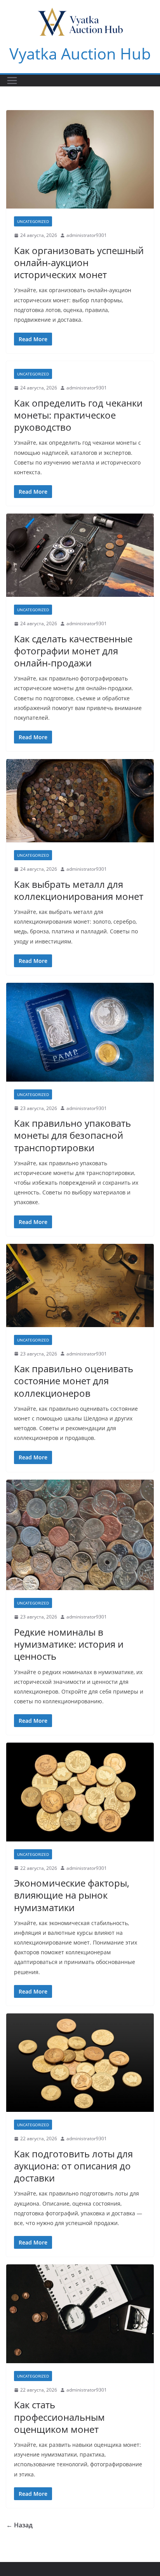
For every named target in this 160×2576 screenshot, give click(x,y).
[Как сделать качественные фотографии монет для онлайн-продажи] (80, 555)
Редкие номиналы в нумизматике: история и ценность (69, 1644)
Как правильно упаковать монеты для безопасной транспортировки (72, 1135)
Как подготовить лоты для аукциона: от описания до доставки (73, 2166)
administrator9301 (87, 235)
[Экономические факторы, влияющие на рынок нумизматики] (80, 1792)
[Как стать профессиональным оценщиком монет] (80, 2314)
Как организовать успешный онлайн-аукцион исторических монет (79, 262)
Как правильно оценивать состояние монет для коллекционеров (74, 1381)
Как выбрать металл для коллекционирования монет (79, 890)
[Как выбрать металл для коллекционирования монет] (80, 801)
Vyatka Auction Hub (80, 53)
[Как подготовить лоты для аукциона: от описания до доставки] (80, 2063)
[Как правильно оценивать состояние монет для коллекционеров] (80, 1285)
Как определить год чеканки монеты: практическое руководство (78, 415)
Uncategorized (33, 221)
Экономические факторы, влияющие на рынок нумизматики (72, 1895)
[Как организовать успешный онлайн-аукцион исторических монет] (80, 159)
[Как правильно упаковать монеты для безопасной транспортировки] (80, 1032)
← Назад (19, 2525)
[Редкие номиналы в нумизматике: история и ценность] (80, 1535)
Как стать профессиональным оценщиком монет (59, 2417)
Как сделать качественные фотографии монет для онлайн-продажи (73, 651)
